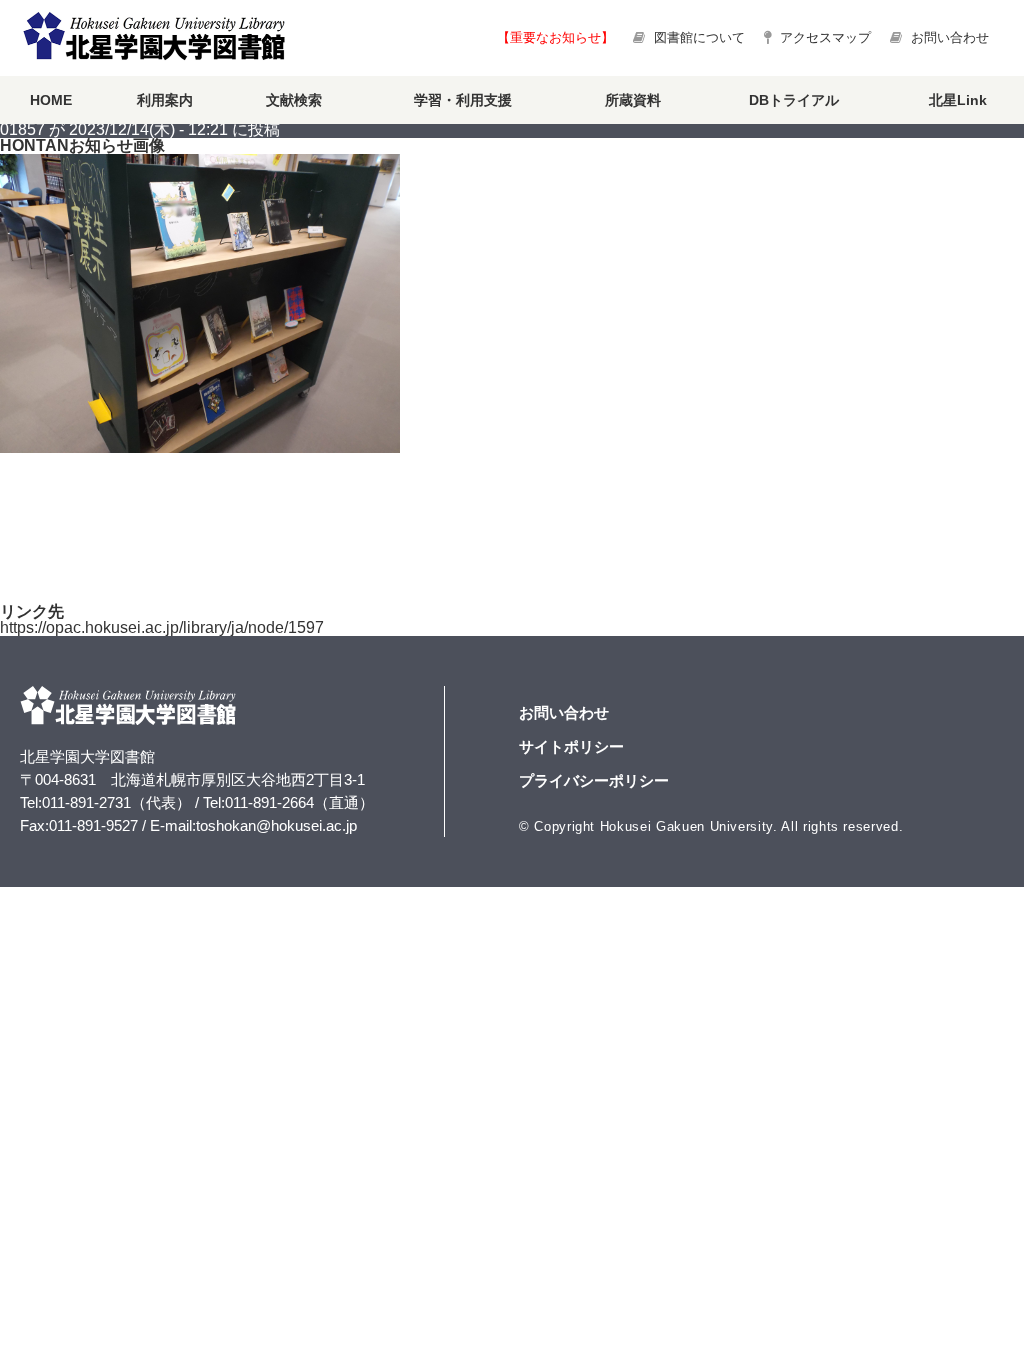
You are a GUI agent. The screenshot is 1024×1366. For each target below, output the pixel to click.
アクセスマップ (823, 37)
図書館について (699, 37)
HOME (51, 100)
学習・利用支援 (463, 100)
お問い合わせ (948, 37)
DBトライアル (794, 100)
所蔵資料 (633, 100)
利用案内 (165, 100)
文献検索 (294, 100)
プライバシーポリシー (594, 780)
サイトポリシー (571, 746)
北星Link (958, 100)
